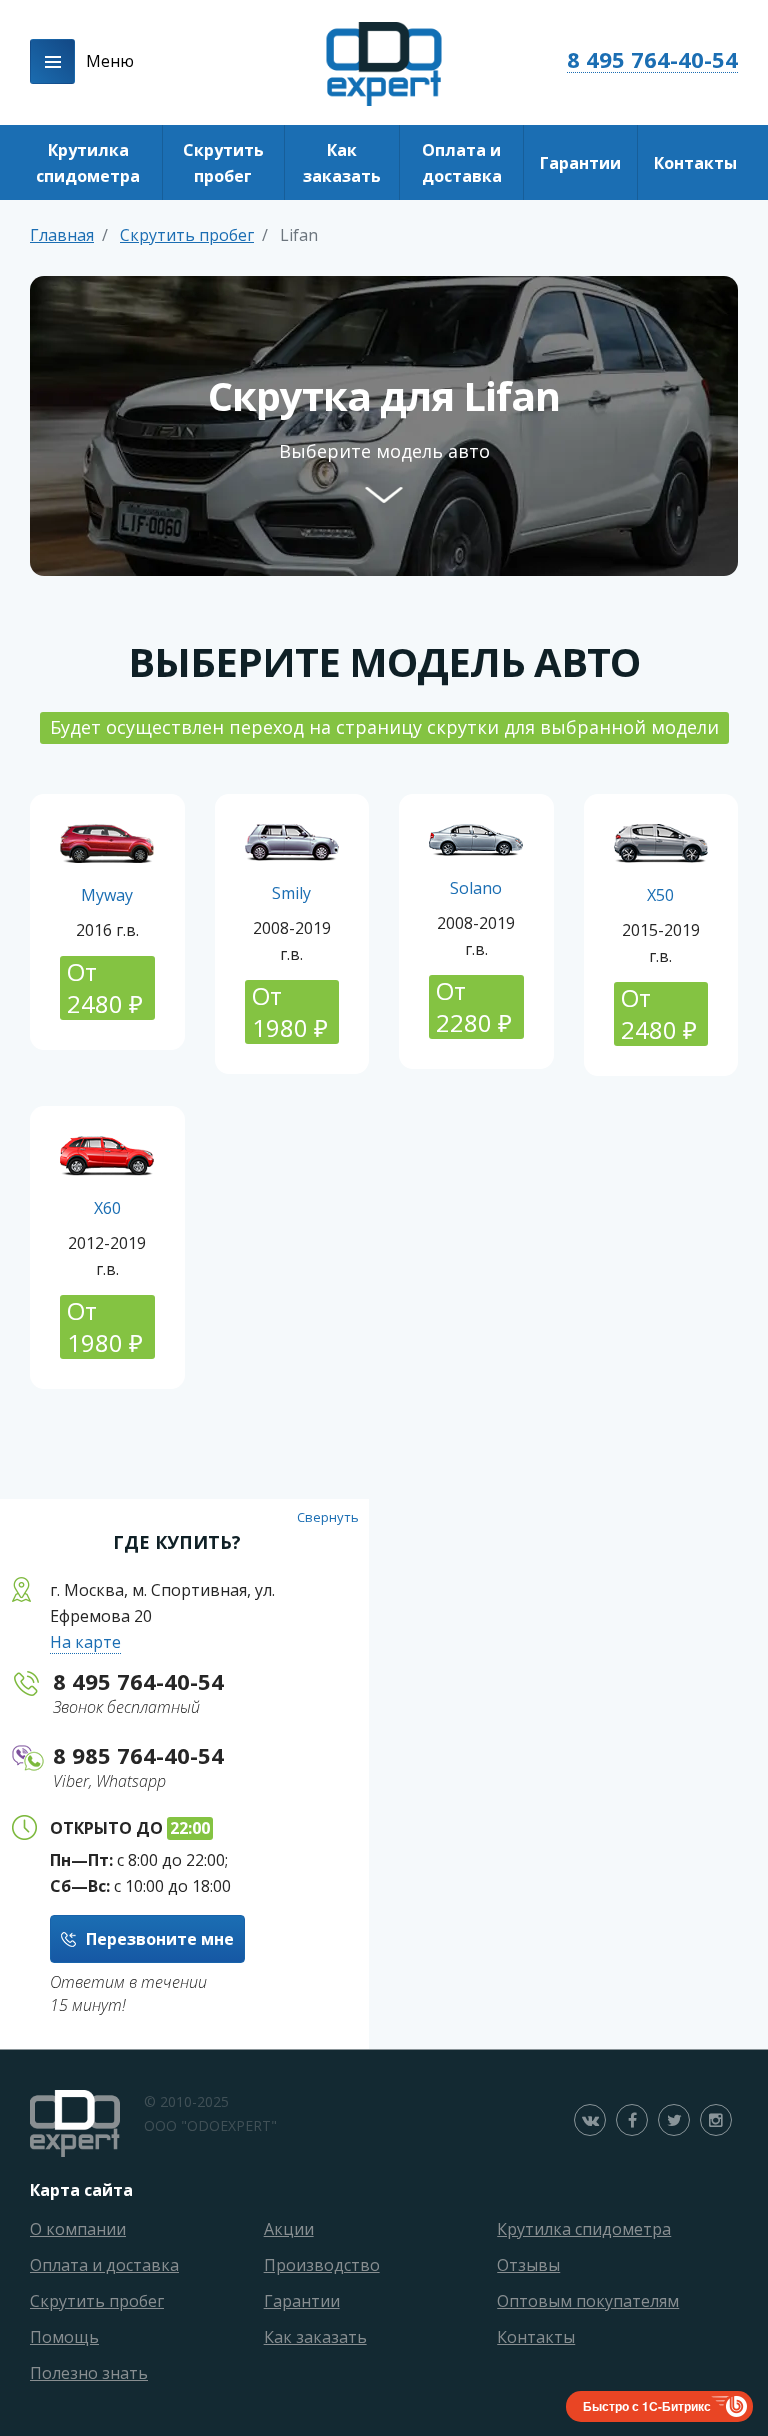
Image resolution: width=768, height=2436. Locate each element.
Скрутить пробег (223, 163)
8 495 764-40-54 (652, 59)
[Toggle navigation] (52, 61)
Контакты (695, 163)
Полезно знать (89, 2373)
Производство (322, 2265)
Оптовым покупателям (588, 2301)
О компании (78, 2229)
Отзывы (528, 2265)
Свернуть (328, 1517)
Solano (476, 888)
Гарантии (580, 163)
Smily (291, 893)
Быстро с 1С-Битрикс (647, 2406)
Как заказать (342, 163)
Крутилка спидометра (88, 163)
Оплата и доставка (462, 163)
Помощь (64, 2337)
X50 (660, 895)
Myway (107, 895)
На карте (85, 1642)
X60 (107, 1208)
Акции (289, 2229)
